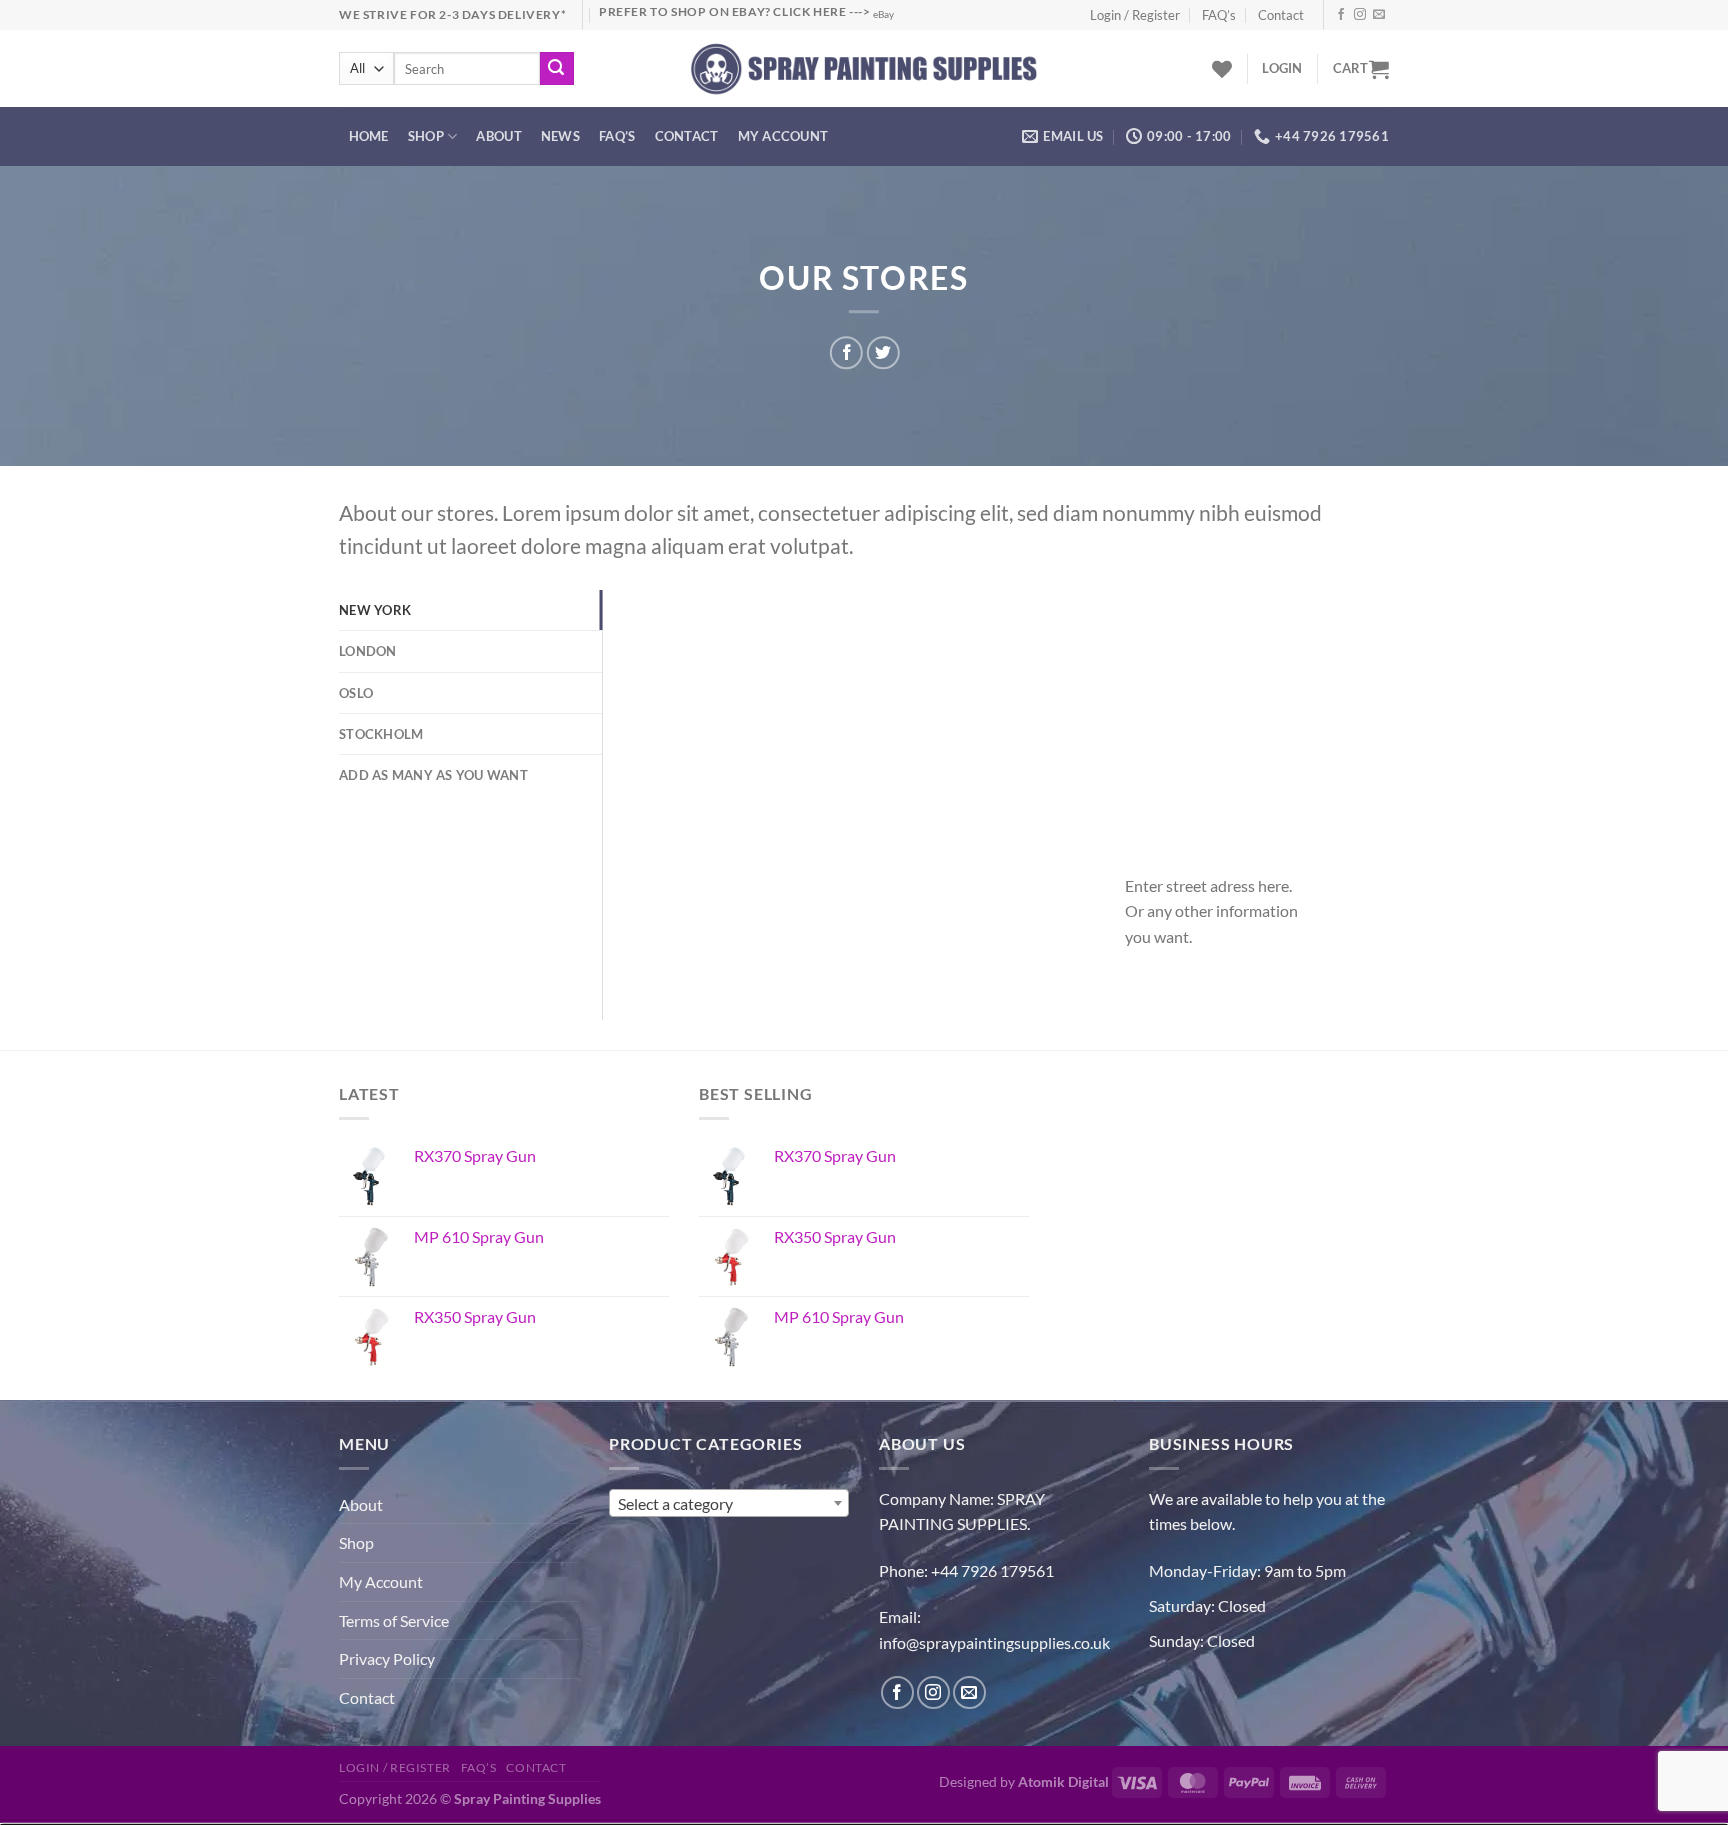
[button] (1282, 68)
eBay (883, 14)
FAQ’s (1219, 15)
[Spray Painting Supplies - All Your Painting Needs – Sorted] (864, 68)
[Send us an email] (1379, 15)
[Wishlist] (1222, 69)
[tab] (470, 610)
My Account (381, 1581)
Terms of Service (394, 1620)
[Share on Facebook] (846, 352)
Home (369, 136)
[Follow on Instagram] (1360, 15)
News (560, 136)
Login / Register (1135, 15)
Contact (1281, 15)
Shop (426, 136)
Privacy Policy (387, 1658)
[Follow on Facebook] (1341, 15)
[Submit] (557, 69)
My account (783, 136)
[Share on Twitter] (882, 352)
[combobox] (729, 1503)
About (498, 136)
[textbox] (729, 1504)
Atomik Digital (1063, 1781)
